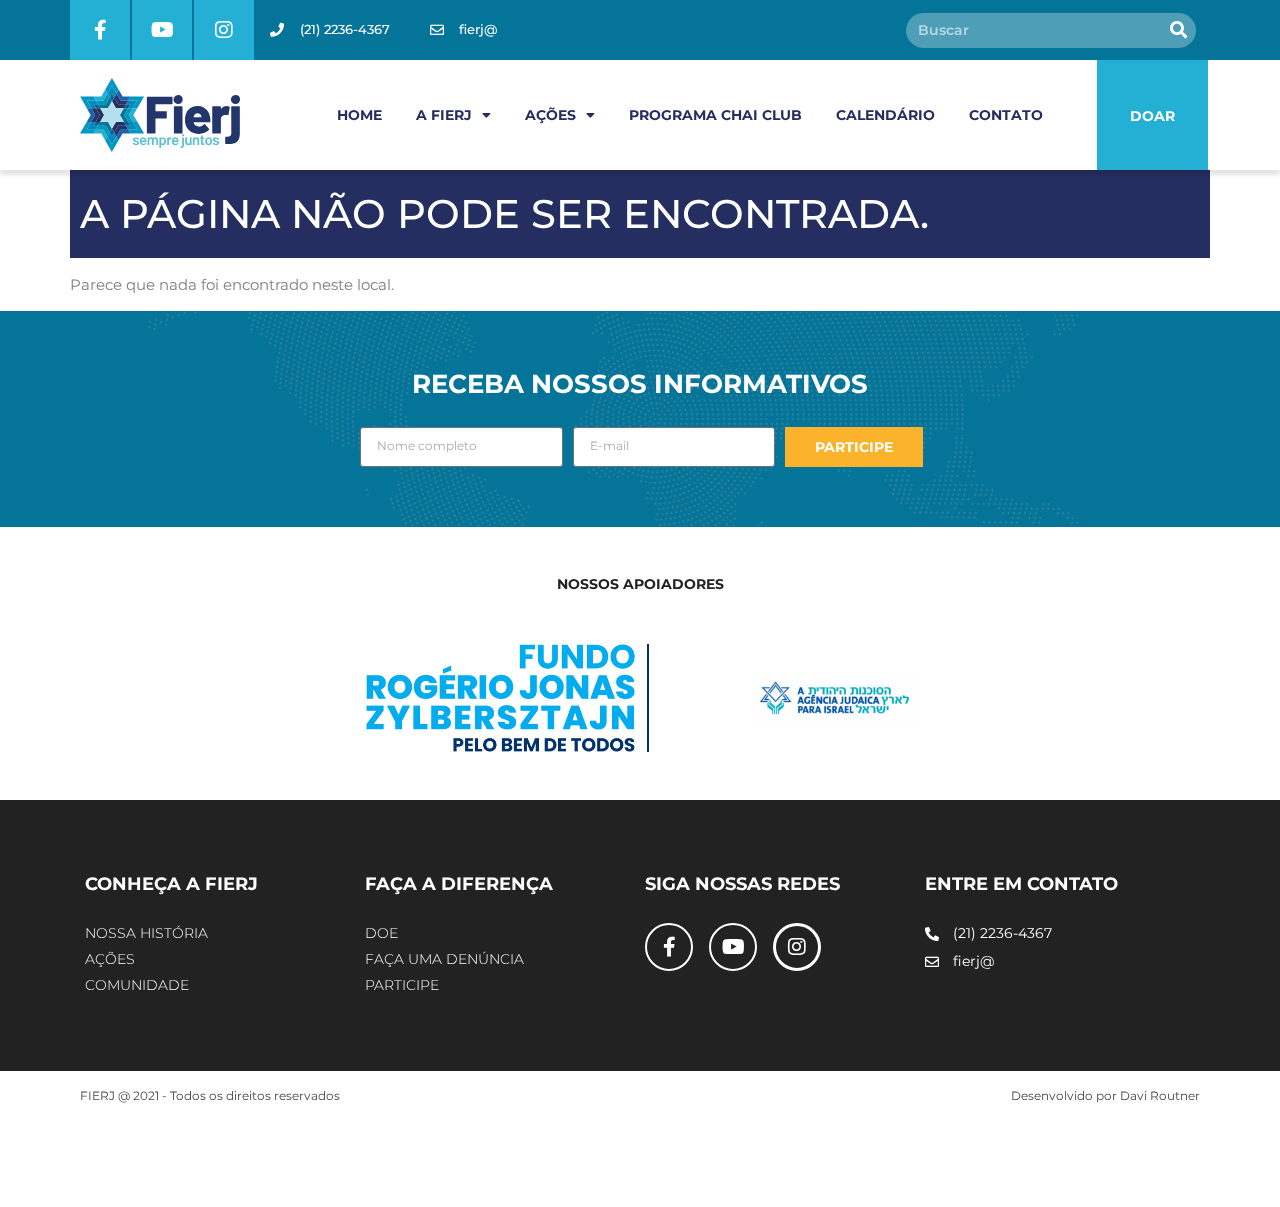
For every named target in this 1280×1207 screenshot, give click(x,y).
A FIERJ (444, 115)
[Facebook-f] (100, 30)
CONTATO (1006, 115)
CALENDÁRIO (885, 115)
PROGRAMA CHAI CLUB (715, 115)
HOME (359, 115)
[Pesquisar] (1178, 30)
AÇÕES (550, 115)
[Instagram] (224, 30)
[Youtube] (162, 30)
